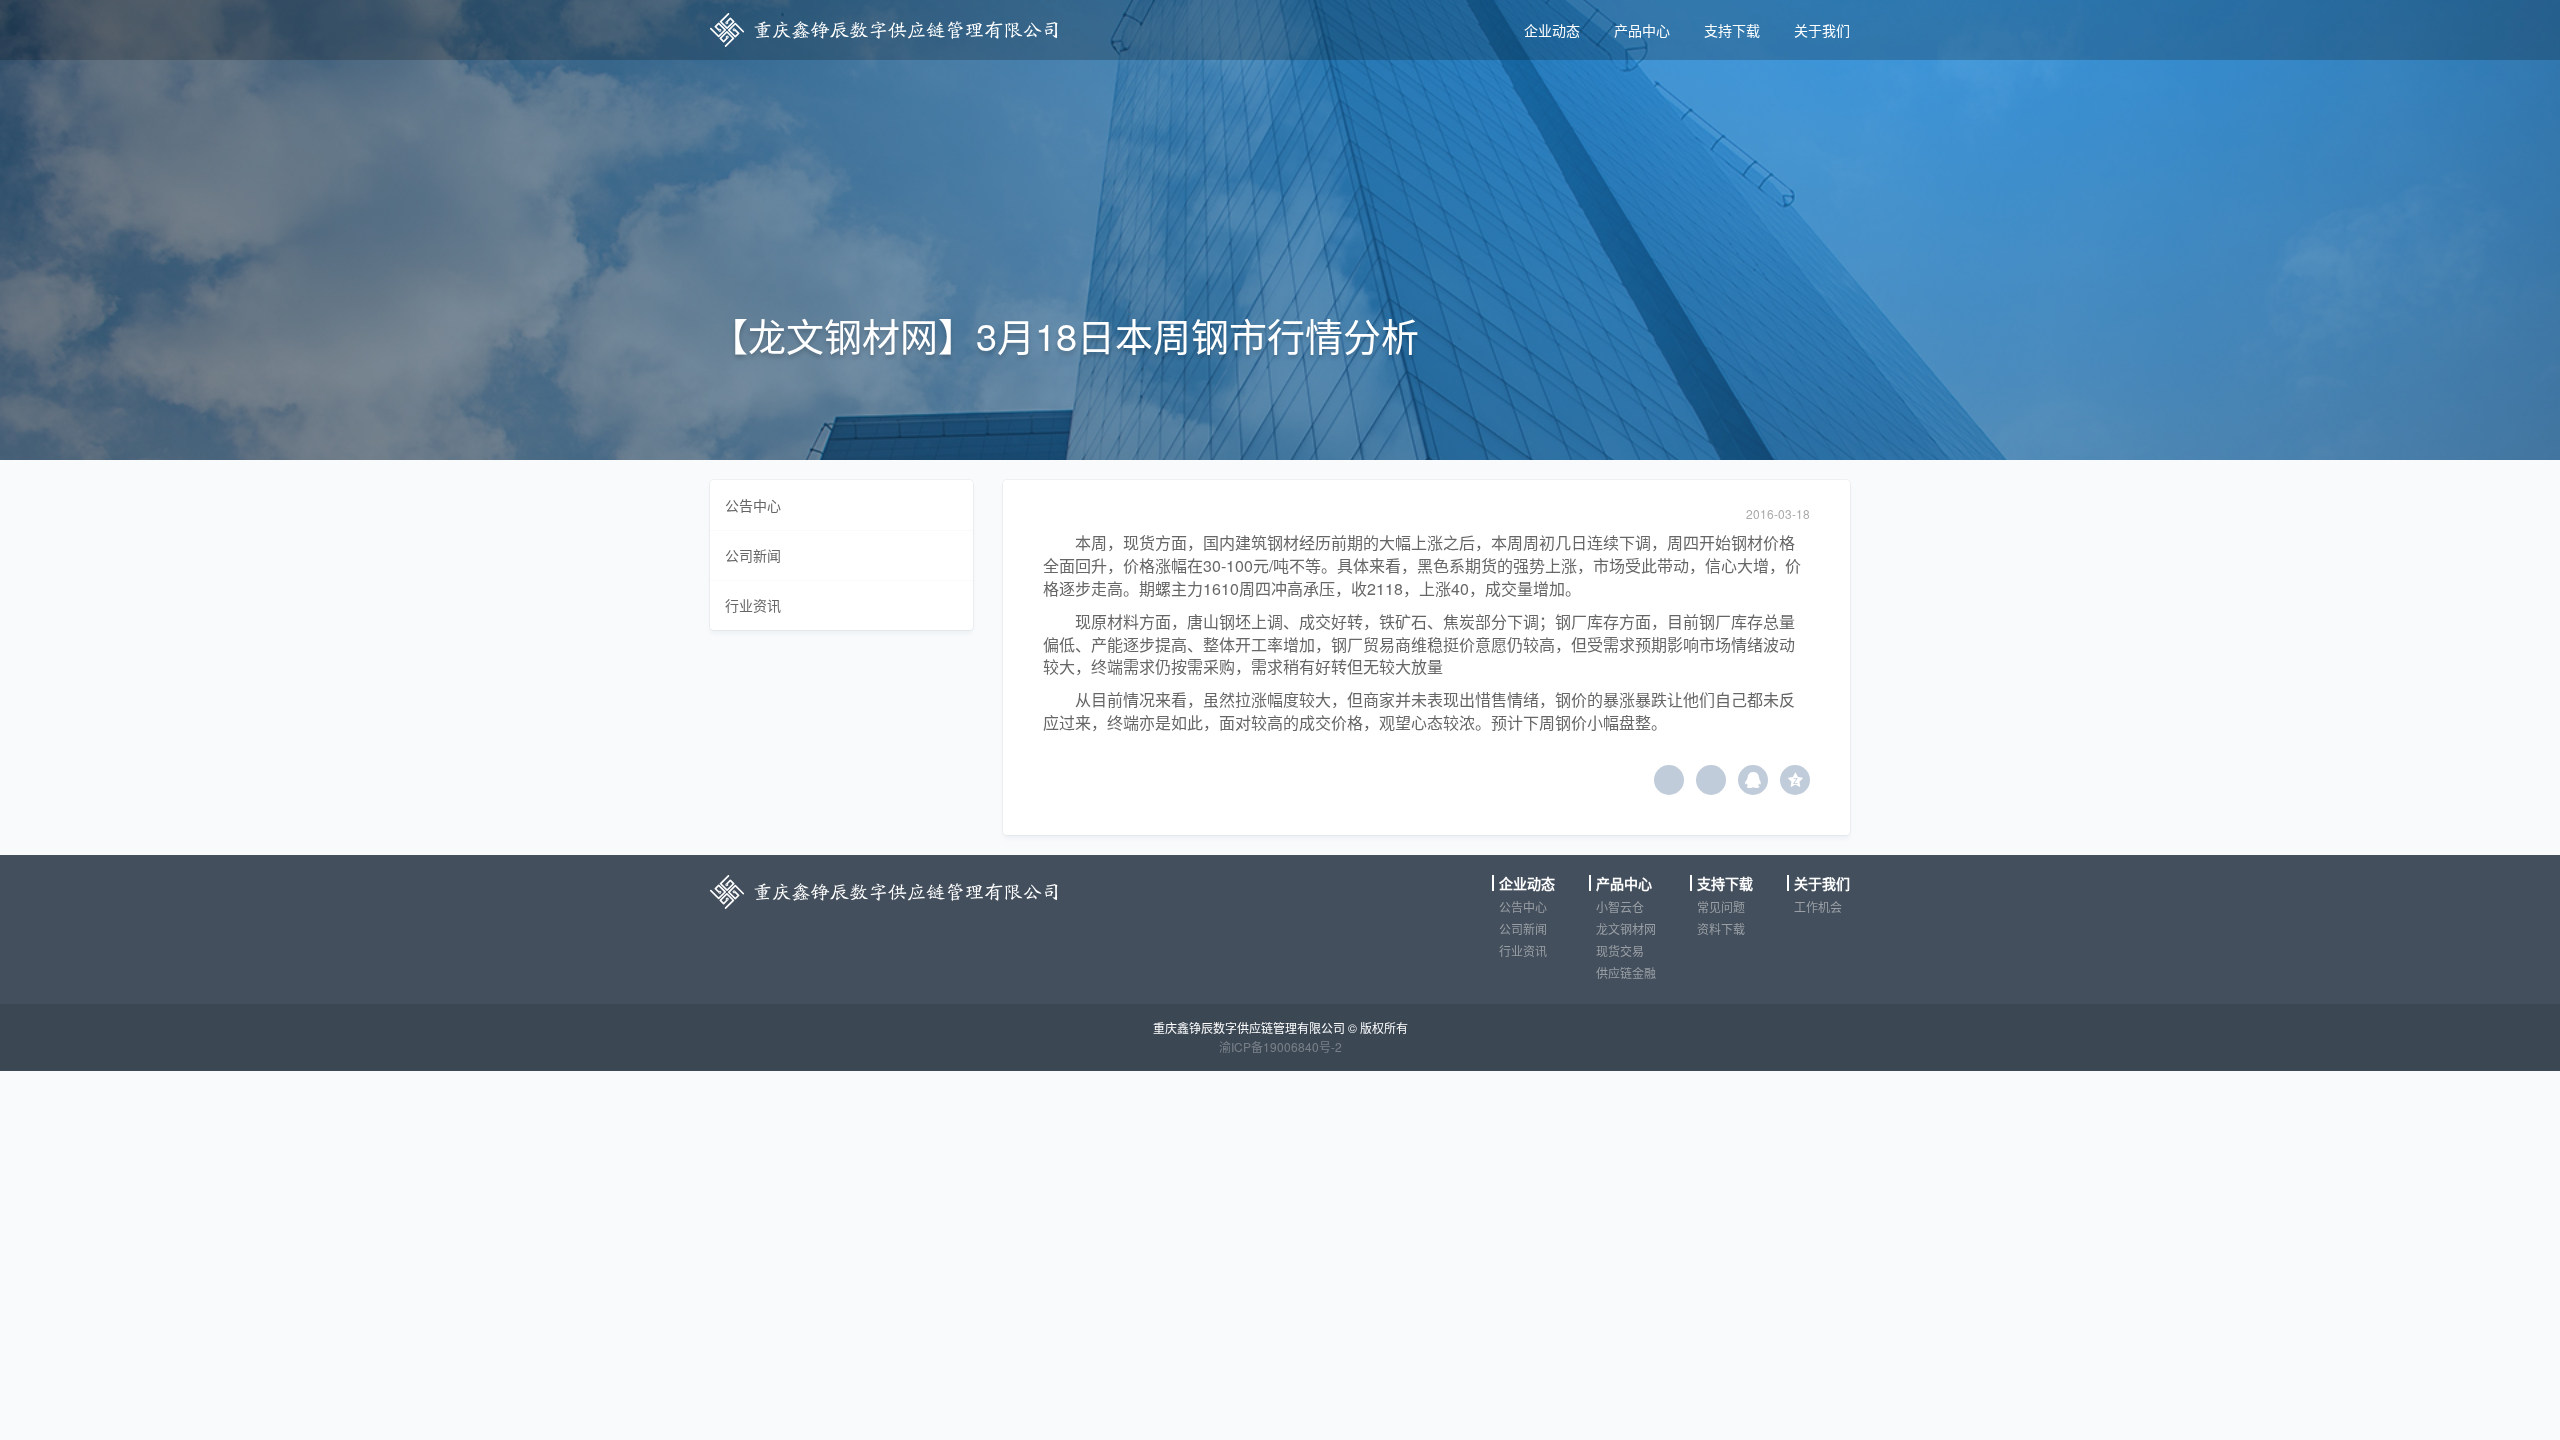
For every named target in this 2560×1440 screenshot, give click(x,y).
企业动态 (1552, 30)
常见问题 (1721, 906)
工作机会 (1818, 906)
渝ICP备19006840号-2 (1280, 1046)
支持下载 (1732, 30)
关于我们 (1822, 30)
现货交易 (1620, 950)
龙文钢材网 (1626, 928)
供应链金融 (1626, 972)
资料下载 (1721, 928)
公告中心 (753, 505)
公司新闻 (753, 555)
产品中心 (1642, 30)
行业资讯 (753, 605)
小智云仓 (1620, 906)
